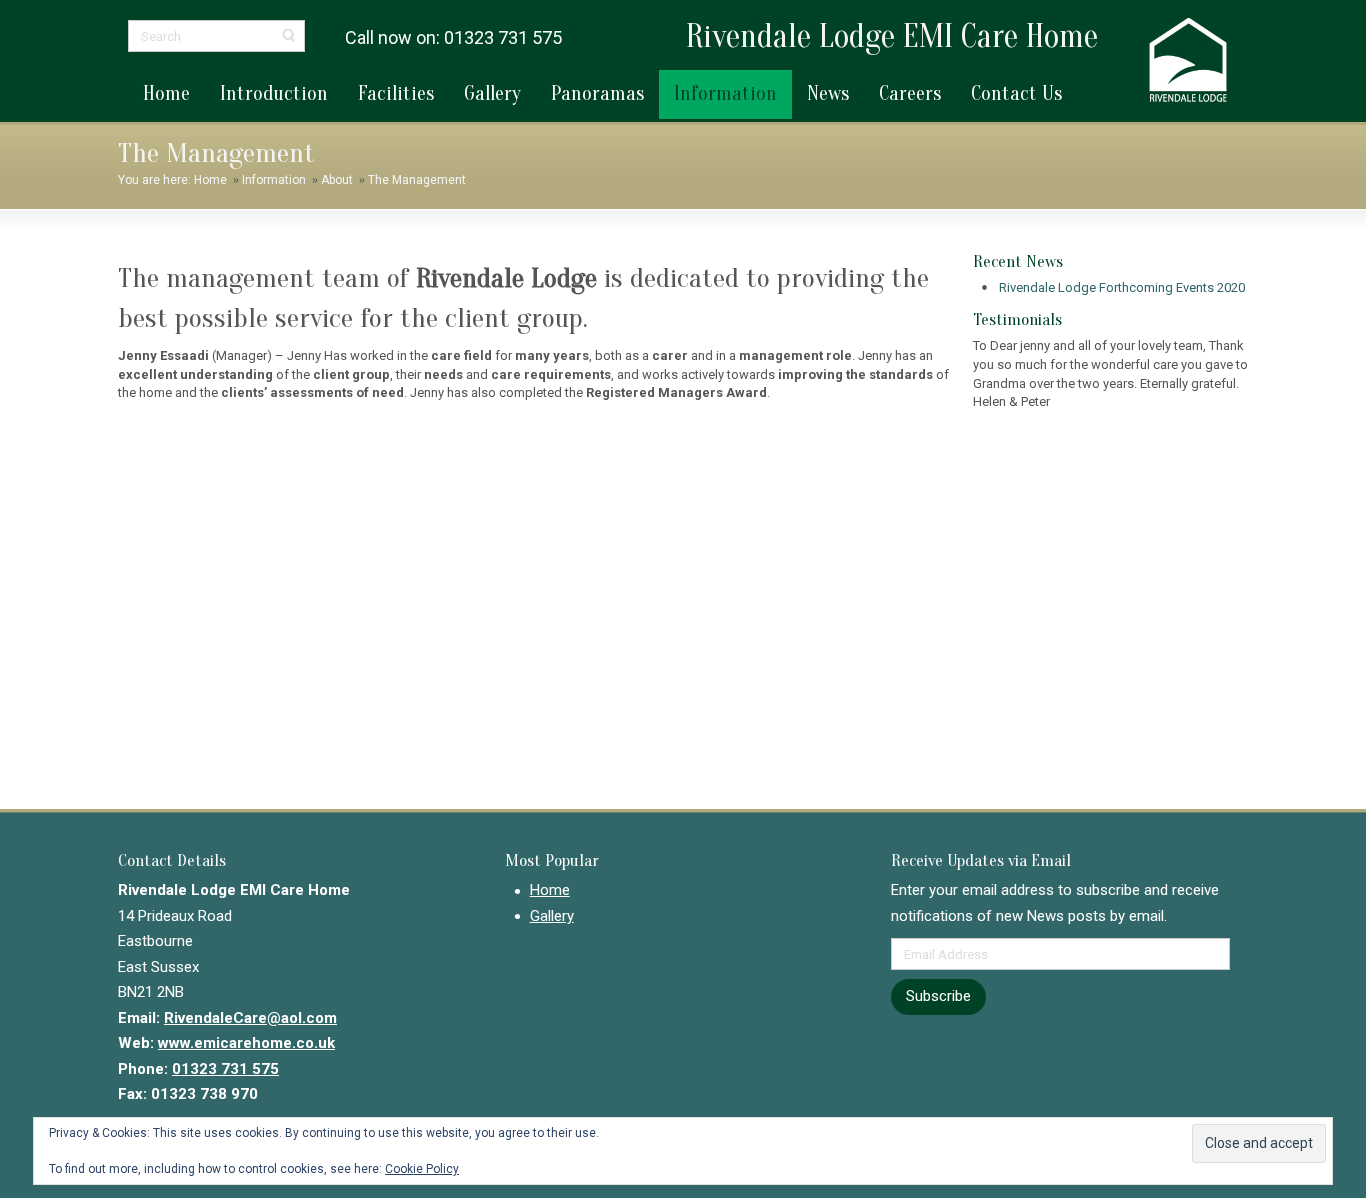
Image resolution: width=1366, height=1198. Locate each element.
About (337, 180)
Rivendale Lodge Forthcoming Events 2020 (1122, 287)
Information (274, 180)
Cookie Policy (422, 1169)
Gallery (552, 916)
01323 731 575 (225, 1069)
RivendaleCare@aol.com (250, 1018)
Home (210, 180)
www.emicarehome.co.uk (246, 1043)
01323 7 (476, 37)
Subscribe (938, 996)
